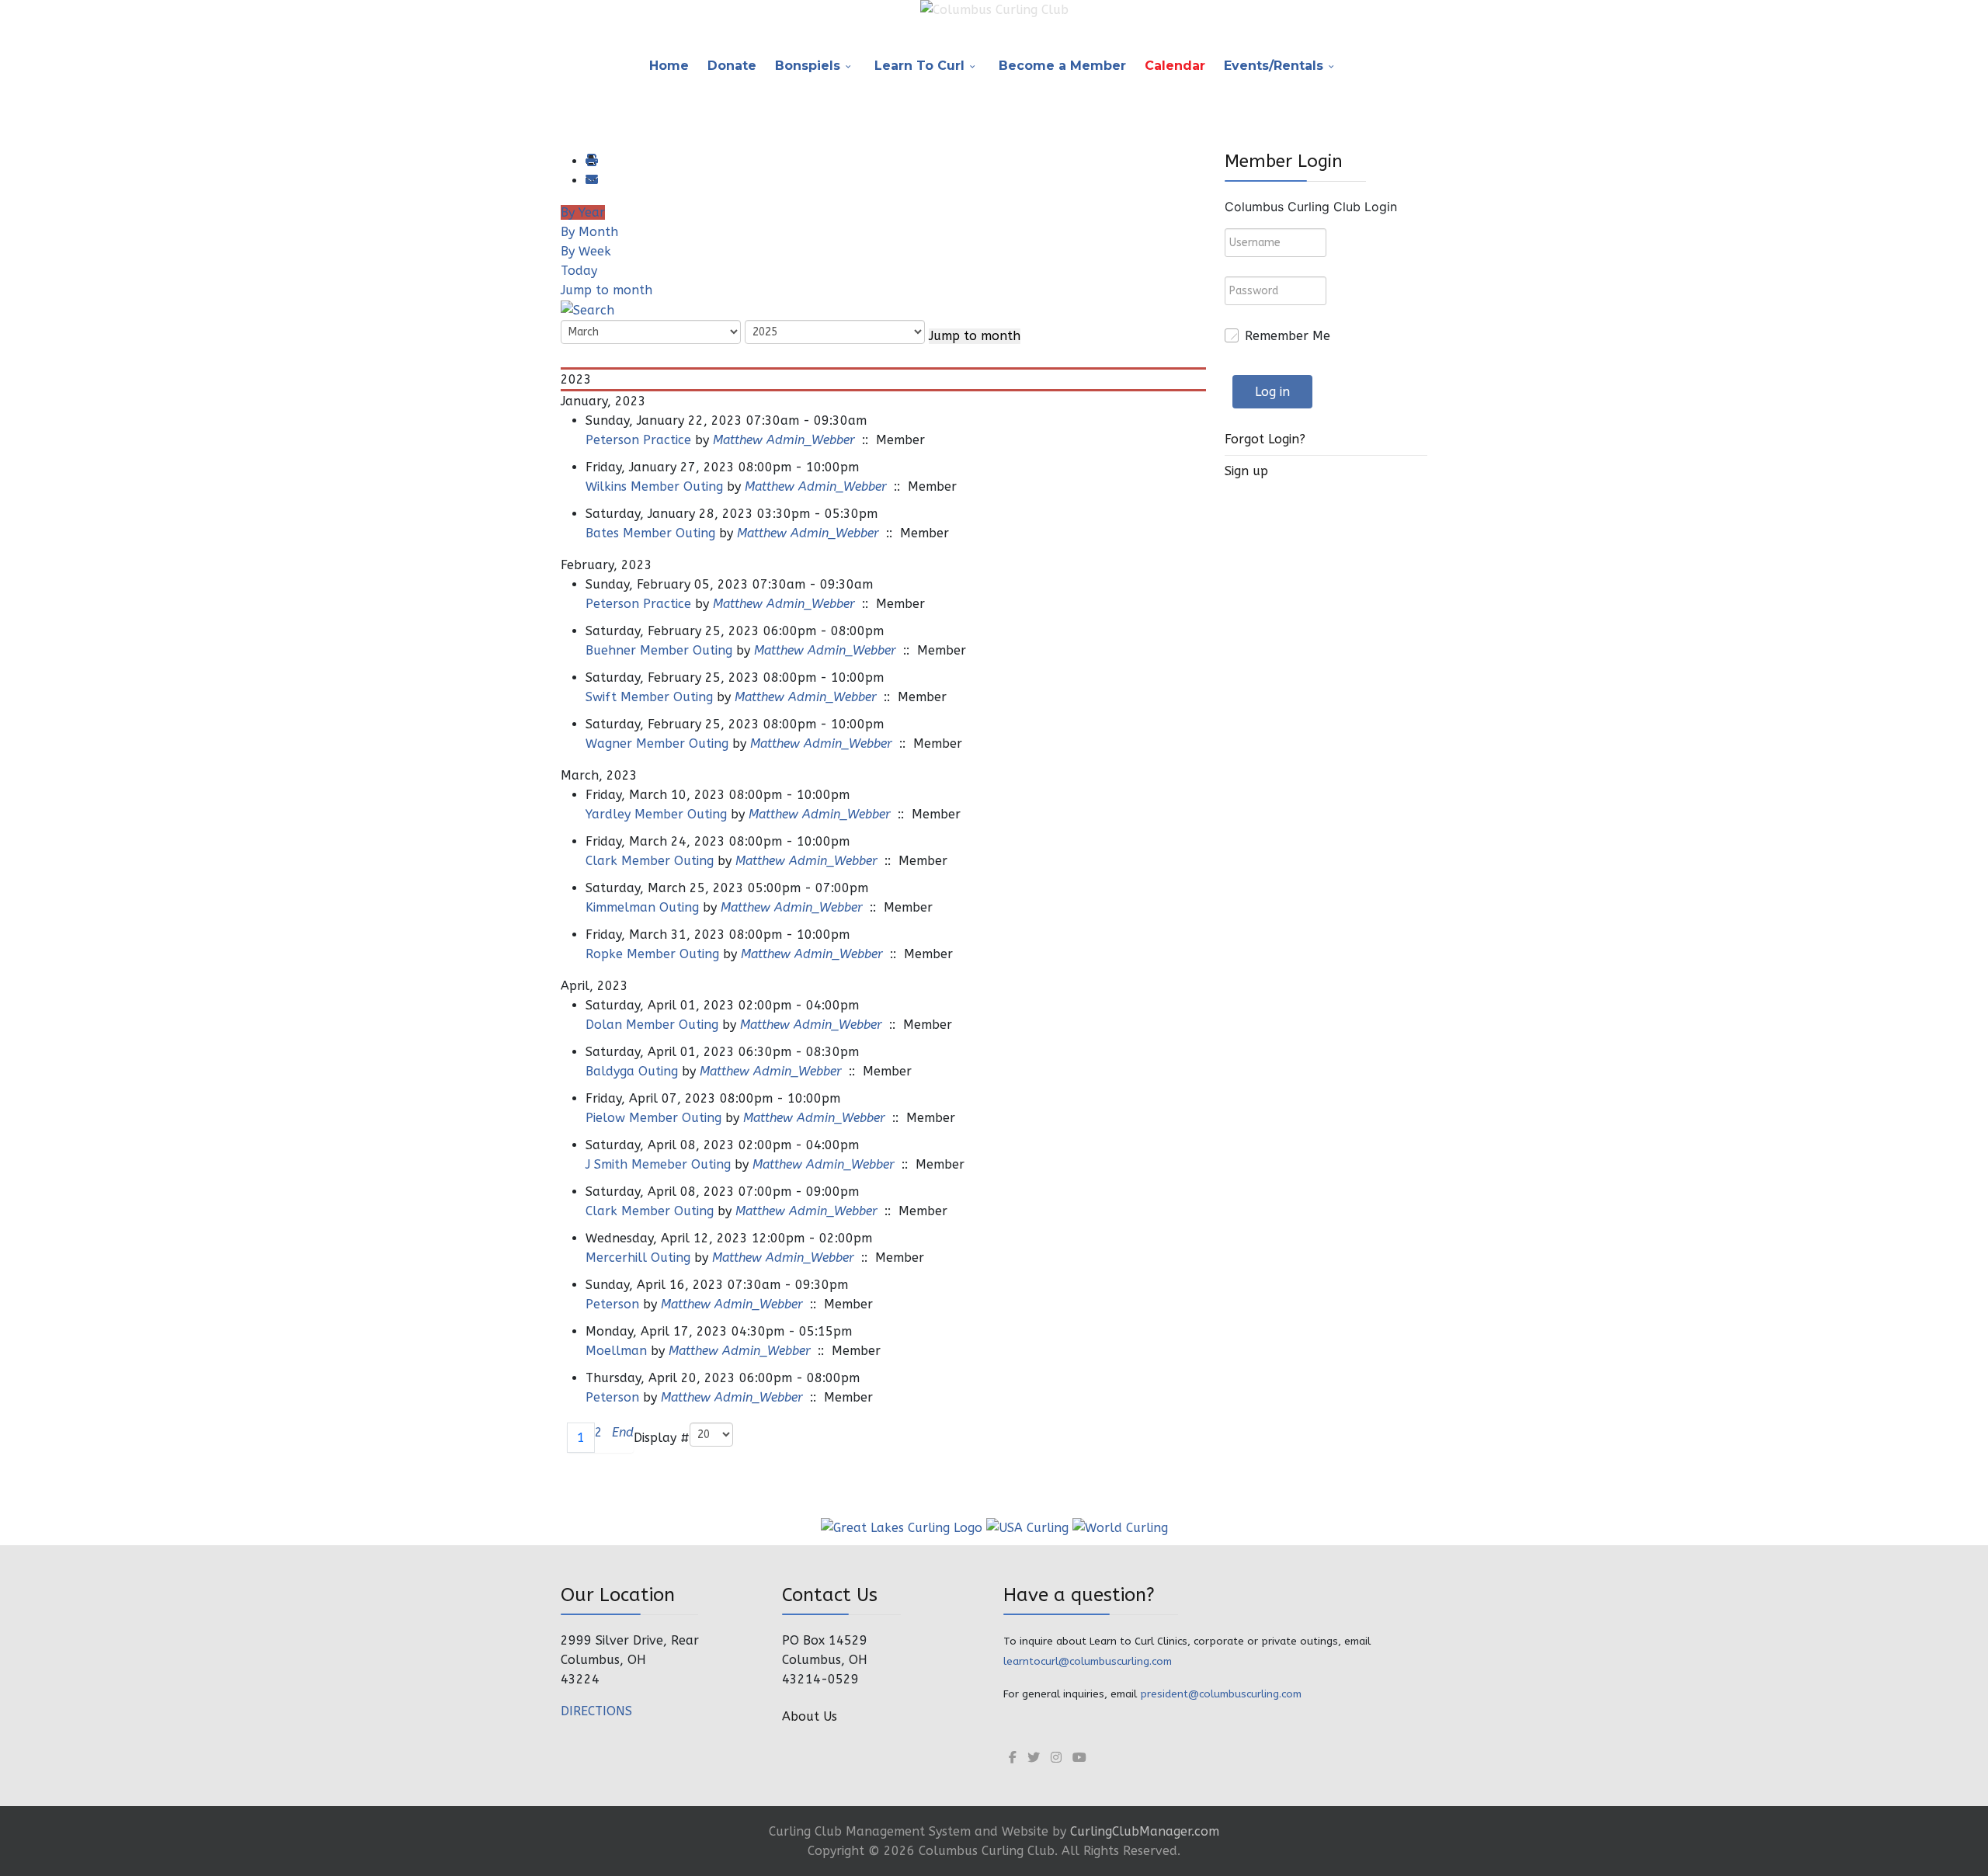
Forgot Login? (1265, 439)
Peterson (614, 1304)
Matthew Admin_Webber (784, 440)
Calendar (1175, 66)
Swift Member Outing (649, 697)
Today (579, 271)
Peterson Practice (638, 440)
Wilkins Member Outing (654, 486)
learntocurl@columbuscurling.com (1088, 1661)
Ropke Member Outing (652, 954)
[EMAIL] (591, 181)
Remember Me (1288, 336)
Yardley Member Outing (656, 814)
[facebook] (1013, 1758)
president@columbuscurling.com (1221, 1694)
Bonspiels (808, 66)
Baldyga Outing (632, 1071)
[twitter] (1034, 1758)
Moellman (616, 1351)
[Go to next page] (607, 1438)
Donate (732, 66)
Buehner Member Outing (659, 650)
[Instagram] (1056, 1758)
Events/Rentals (1274, 66)
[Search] (587, 309)
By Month (589, 232)
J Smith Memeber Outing (658, 1164)
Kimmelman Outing (642, 907)
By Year (583, 212)
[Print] (591, 161)
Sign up (1246, 471)
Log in (1272, 392)
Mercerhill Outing (638, 1258)
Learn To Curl (919, 66)
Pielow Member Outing (653, 1118)
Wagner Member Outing (657, 743)
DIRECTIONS (596, 1711)
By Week (586, 251)
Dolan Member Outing (652, 1025)
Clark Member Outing (650, 861)
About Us (810, 1716)
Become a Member (1062, 66)
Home (669, 66)
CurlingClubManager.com (1145, 1831)
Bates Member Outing (650, 533)
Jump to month (606, 290)
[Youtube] (1079, 1758)
